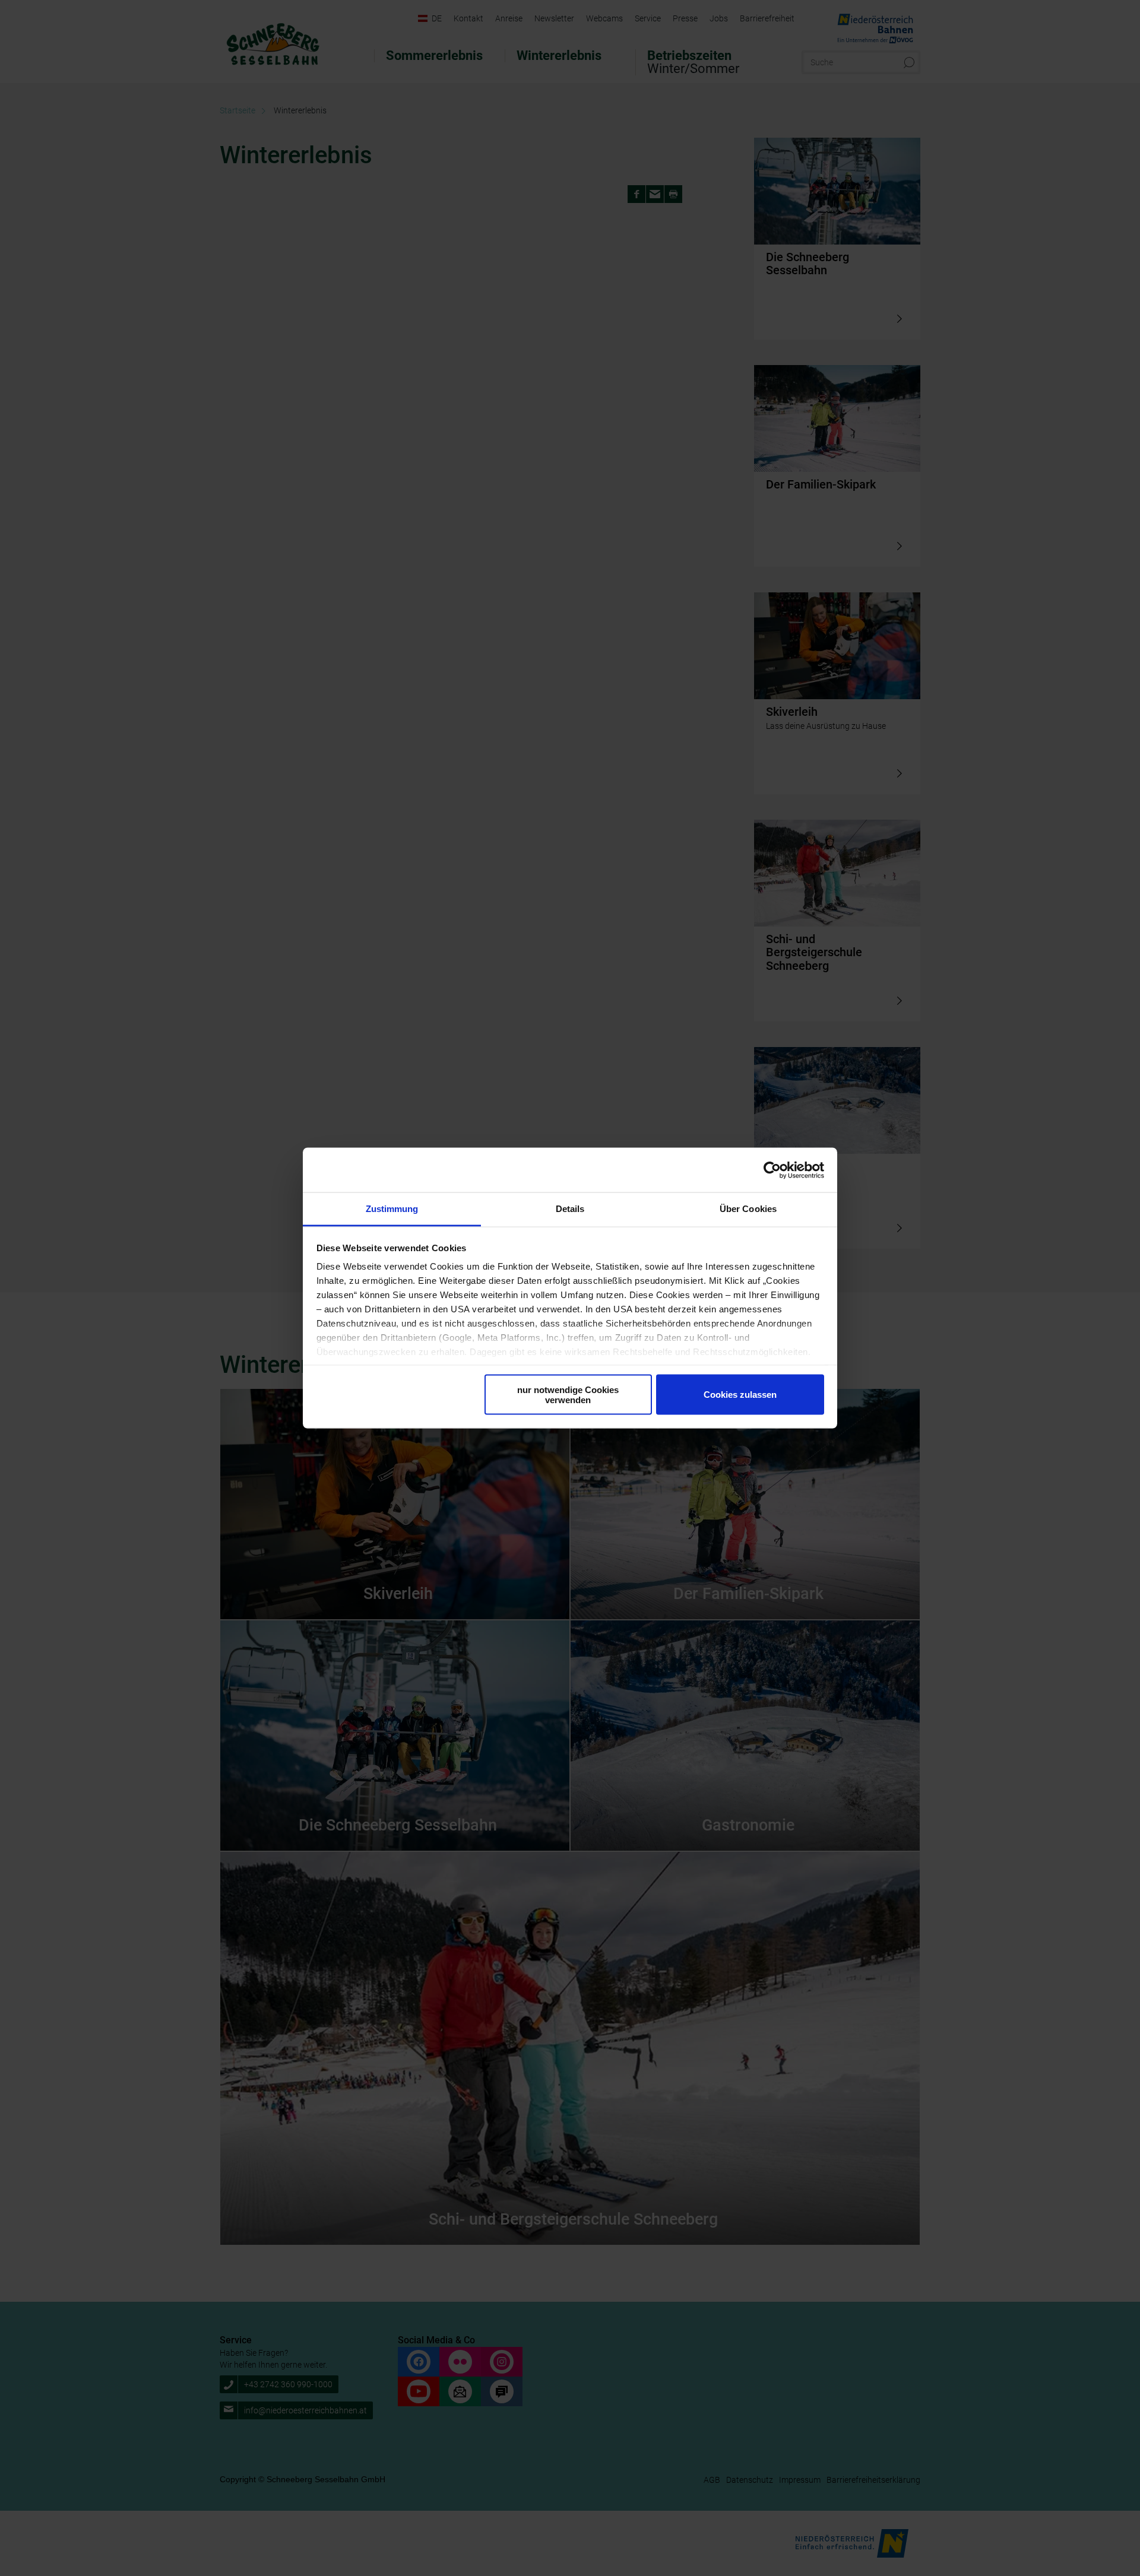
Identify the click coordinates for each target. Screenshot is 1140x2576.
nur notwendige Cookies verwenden (568, 1394)
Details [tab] (570, 1209)
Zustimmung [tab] (392, 1209)
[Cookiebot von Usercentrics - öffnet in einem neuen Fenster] (772, 1170)
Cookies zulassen (740, 1395)
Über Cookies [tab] (748, 1209)
